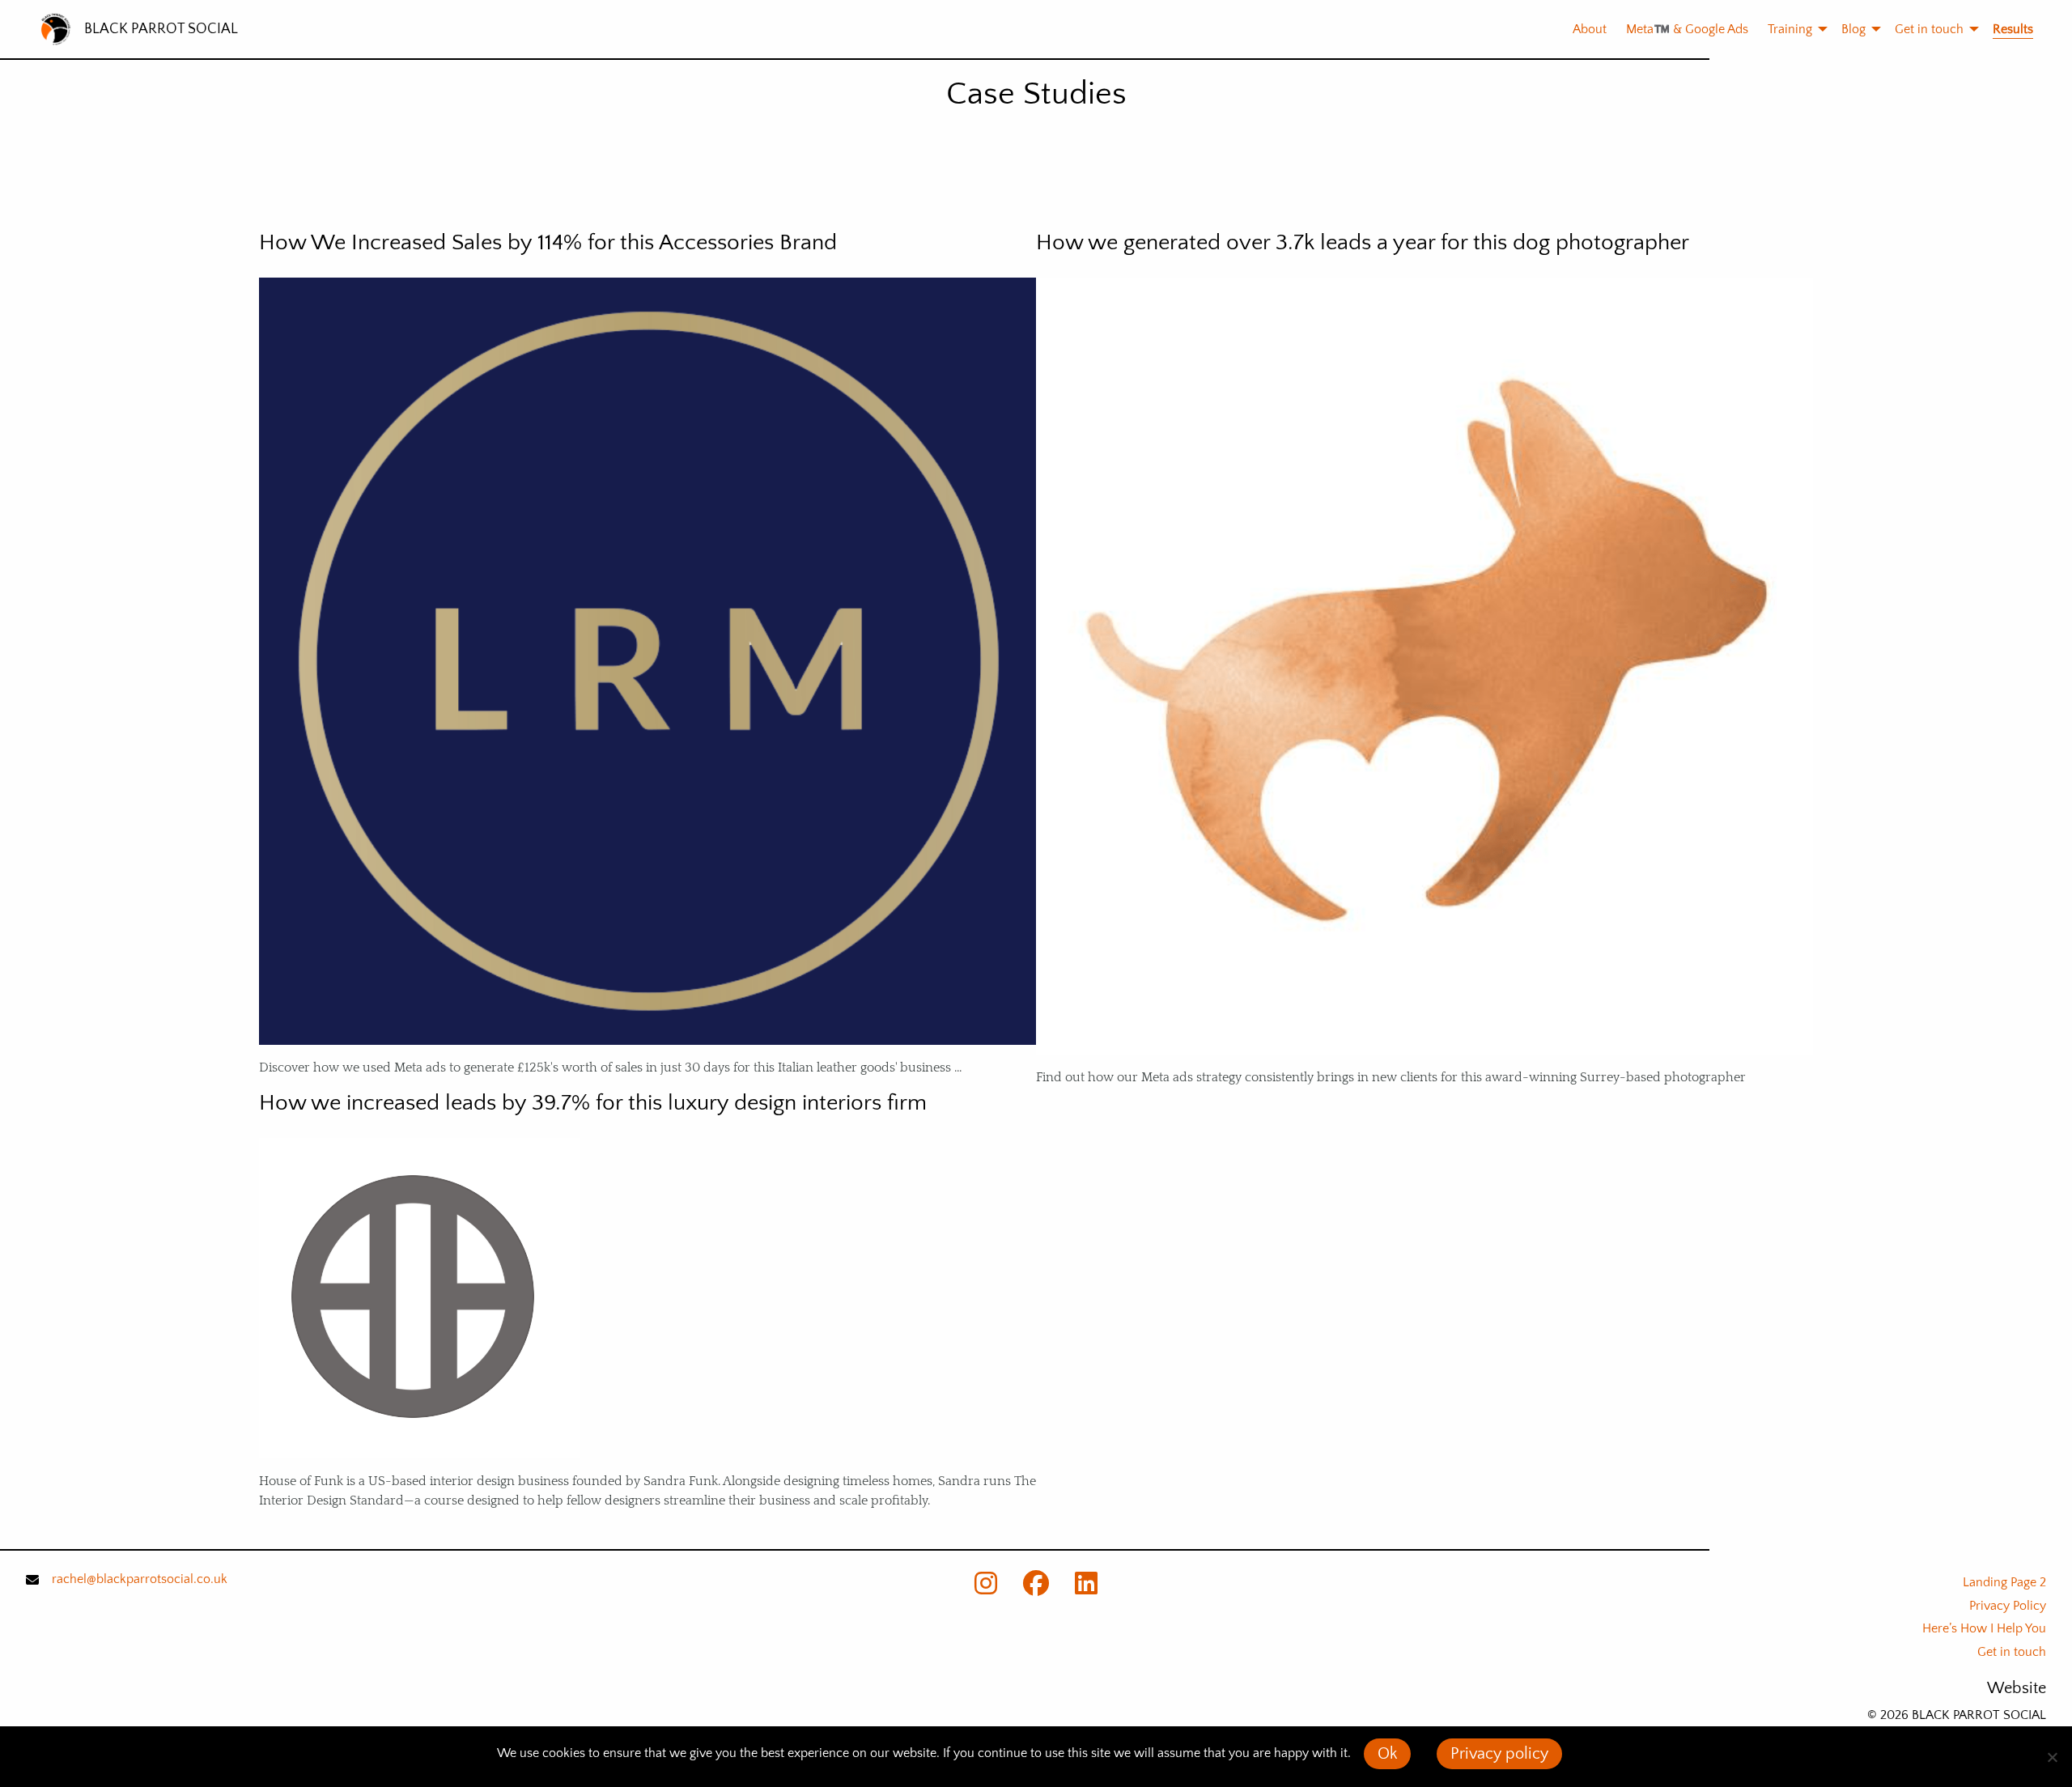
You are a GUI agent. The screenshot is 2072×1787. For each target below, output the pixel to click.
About (1590, 29)
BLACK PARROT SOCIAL (161, 29)
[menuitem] (1580, 29)
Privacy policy (1499, 1754)
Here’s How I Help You (1984, 1628)
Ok (1387, 1754)
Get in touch (1929, 29)
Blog (1853, 29)
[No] (2052, 1757)
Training (1790, 29)
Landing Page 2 (2004, 1582)
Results (2013, 29)
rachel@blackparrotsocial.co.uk (140, 1579)
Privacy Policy (2008, 1606)
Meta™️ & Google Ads (1687, 29)
